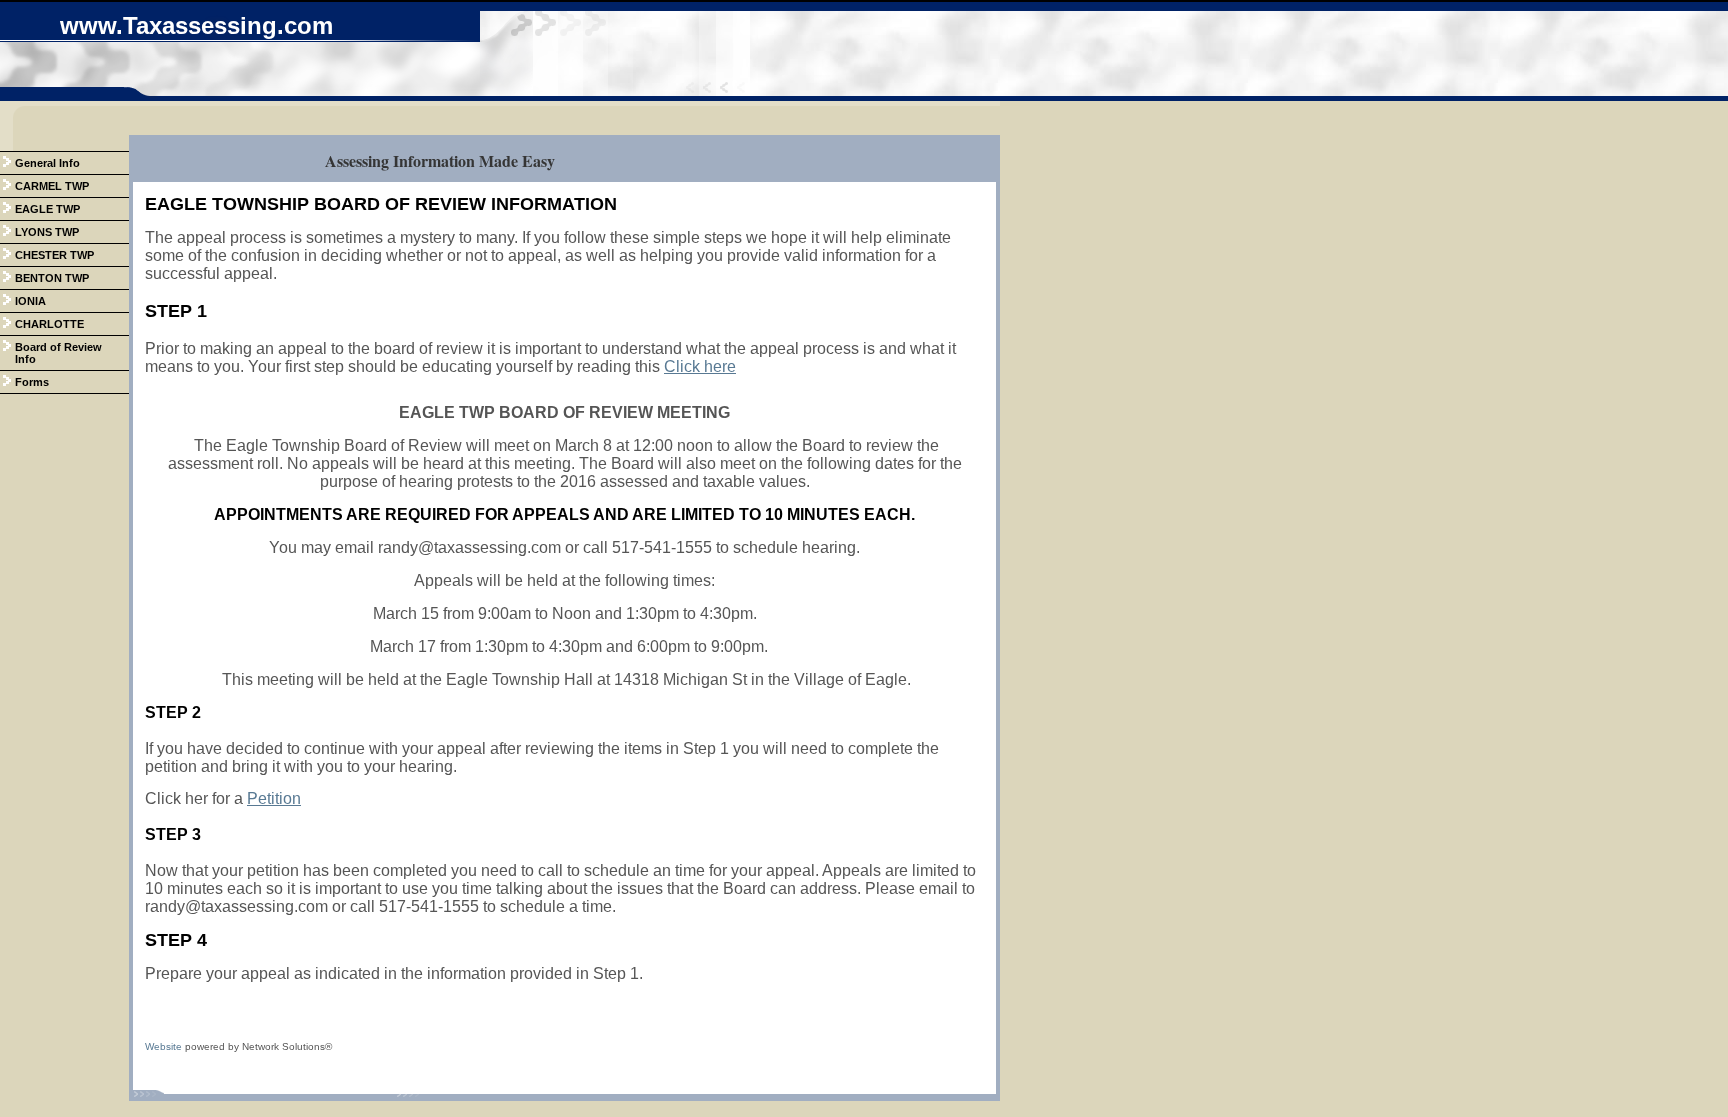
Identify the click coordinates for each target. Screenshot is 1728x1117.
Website (163, 1046)
